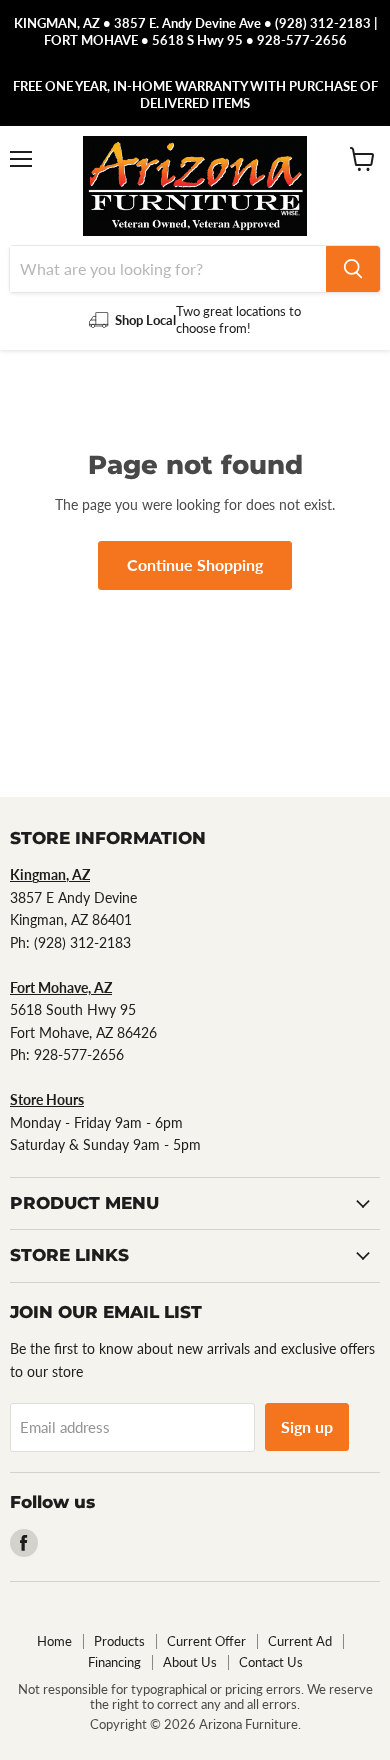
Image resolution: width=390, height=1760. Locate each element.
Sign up (307, 1426)
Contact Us (271, 1662)
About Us (190, 1662)
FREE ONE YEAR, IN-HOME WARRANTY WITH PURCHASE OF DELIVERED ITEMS (195, 94)
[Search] (353, 269)
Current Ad (300, 1641)
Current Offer (206, 1641)
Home (54, 1641)
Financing (114, 1662)
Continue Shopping (195, 564)
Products (119, 1641)
